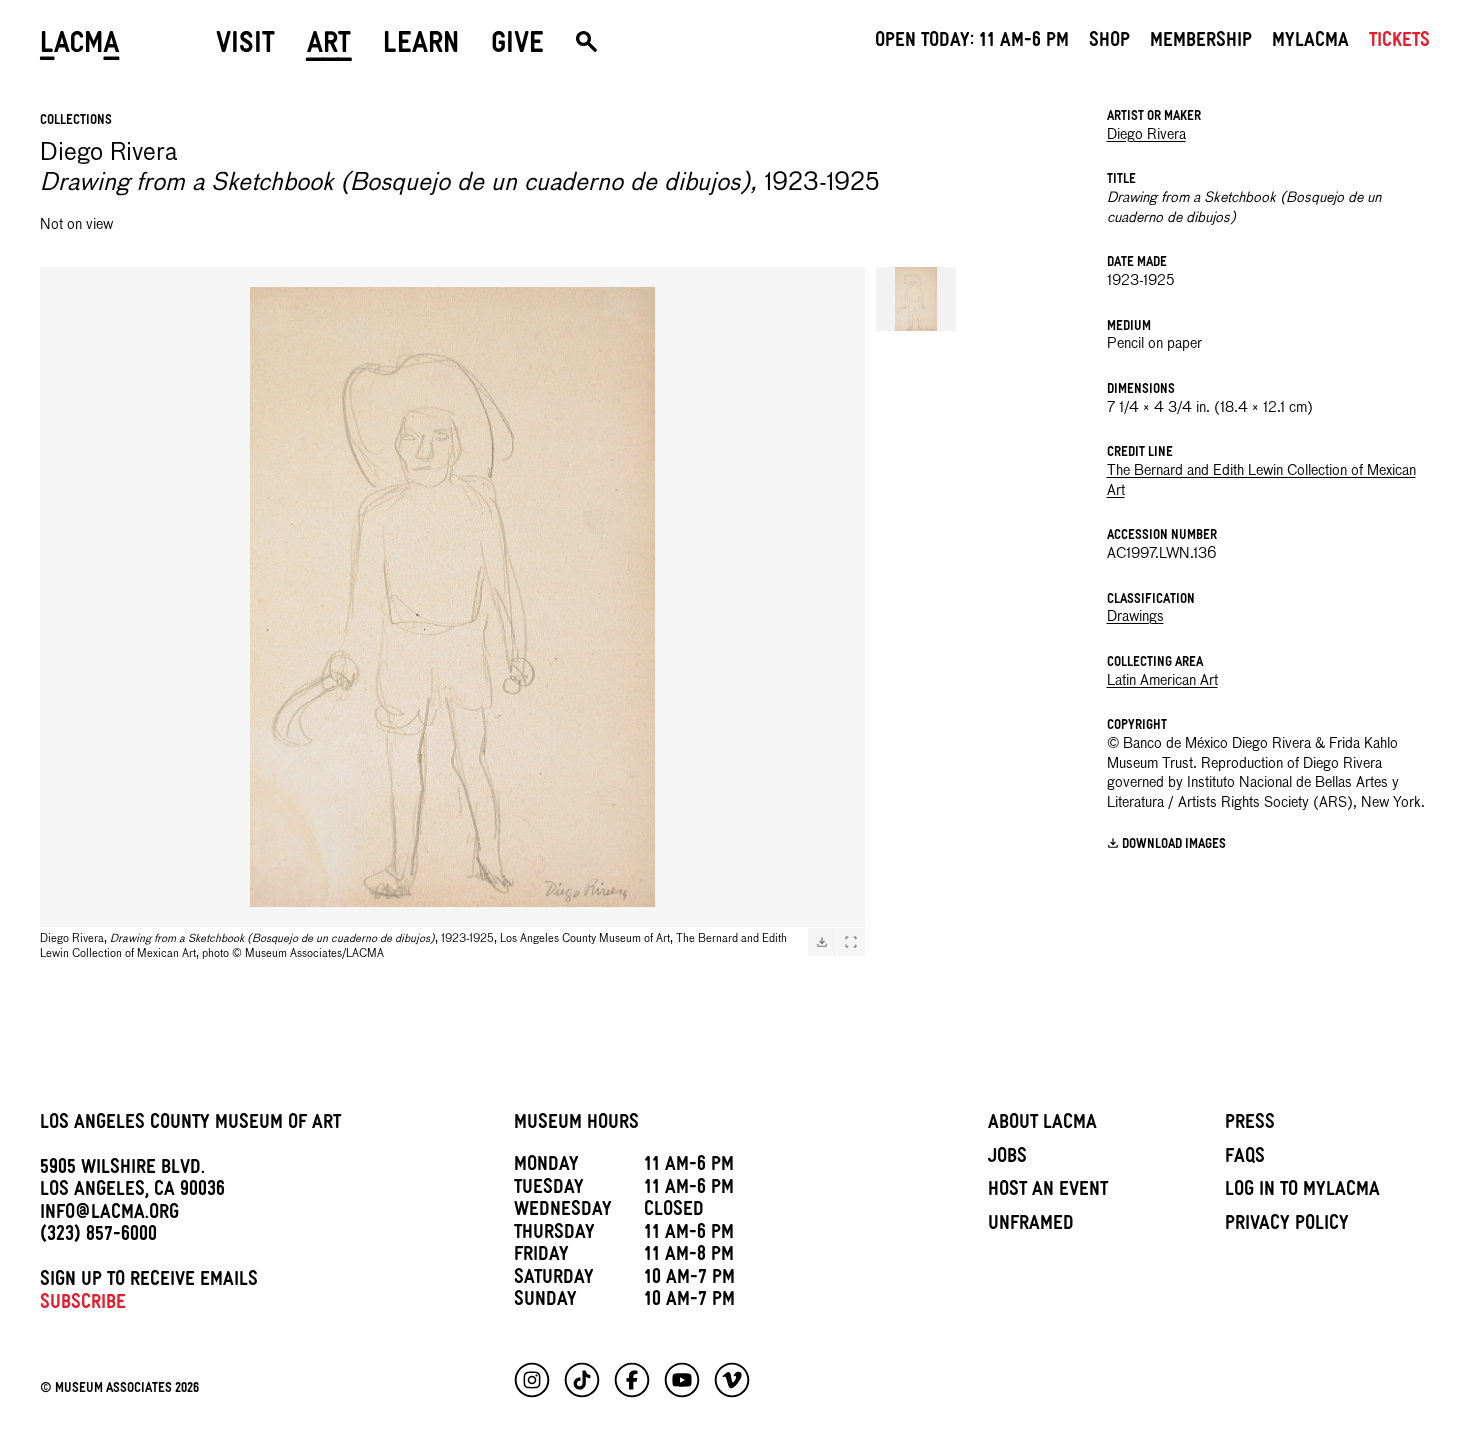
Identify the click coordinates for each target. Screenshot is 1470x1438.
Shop (1109, 43)
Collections (76, 121)
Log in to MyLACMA (1302, 1192)
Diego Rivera (1146, 135)
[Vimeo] (732, 1380)
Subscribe (83, 1305)
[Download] (822, 942)
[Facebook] (632, 1380)
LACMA (80, 47)
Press (1250, 1125)
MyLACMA (1310, 43)
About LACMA (1042, 1125)
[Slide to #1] (916, 299)
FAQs (1245, 1159)
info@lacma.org (109, 1215)
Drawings (1135, 617)
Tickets (1399, 43)
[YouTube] (682, 1380)
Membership (1201, 43)
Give (517, 47)
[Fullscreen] (851, 942)
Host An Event (1048, 1192)
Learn (421, 47)
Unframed (1031, 1226)
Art (329, 47)
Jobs (1007, 1159)
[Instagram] (532, 1380)
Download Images (1174, 845)
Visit (245, 47)
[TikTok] (582, 1380)
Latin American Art (1162, 681)
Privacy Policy (1287, 1226)
